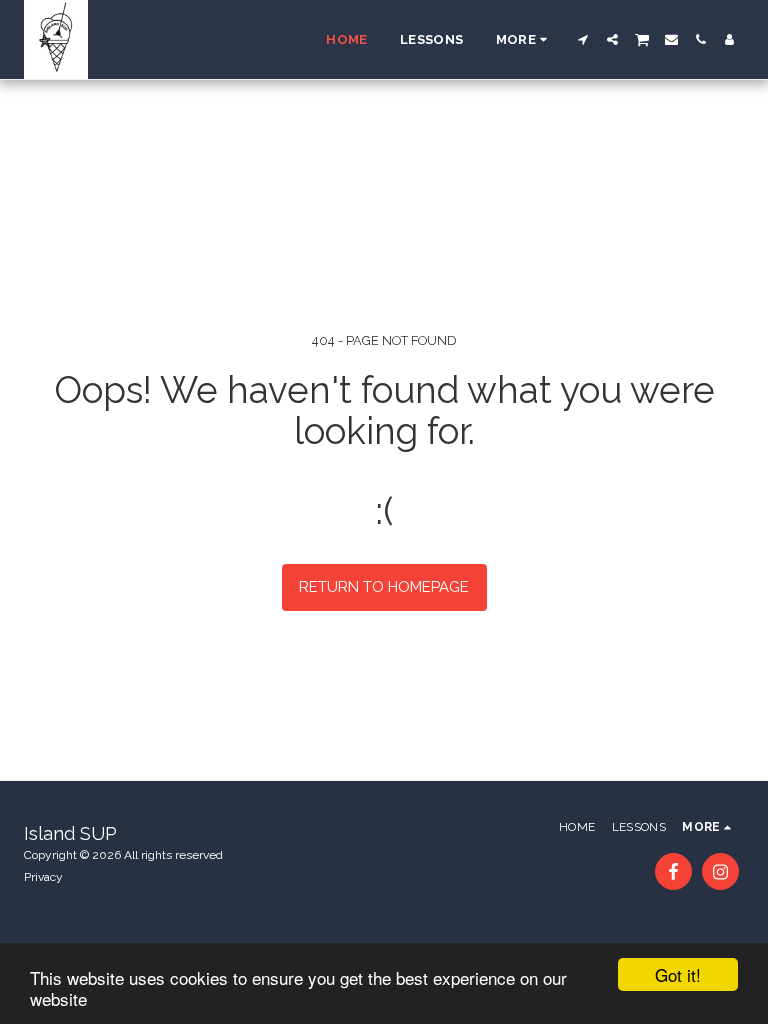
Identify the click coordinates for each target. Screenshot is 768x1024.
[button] (583, 39)
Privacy (43, 877)
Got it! (678, 974)
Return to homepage (384, 587)
